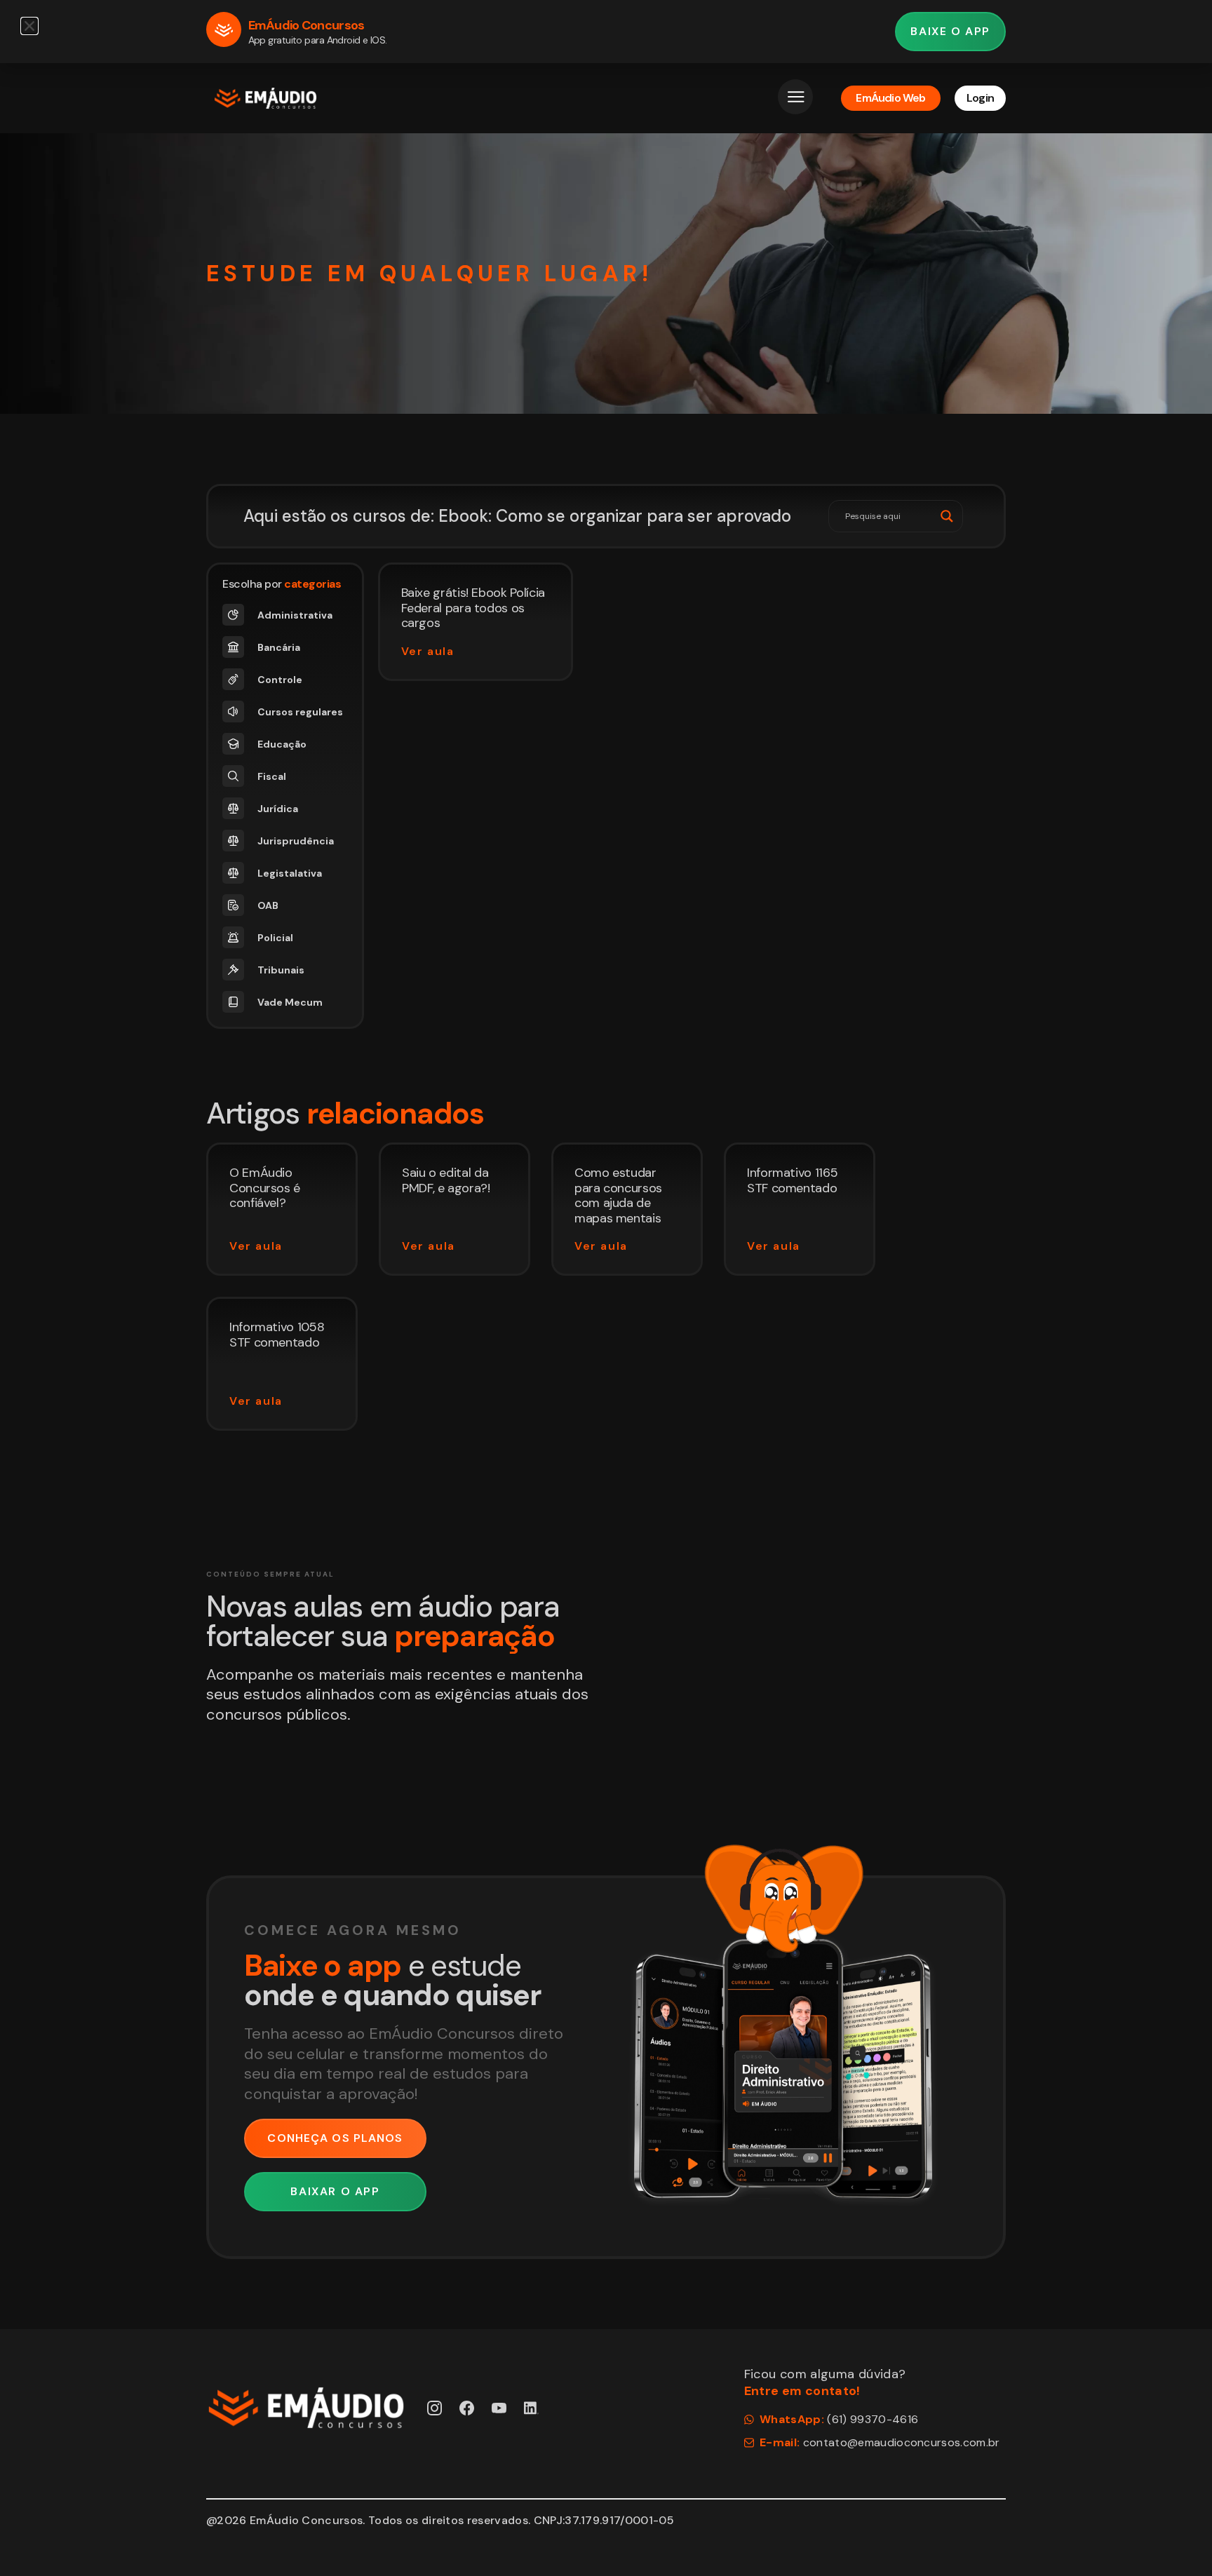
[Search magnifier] (947, 516)
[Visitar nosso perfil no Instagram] (435, 2408)
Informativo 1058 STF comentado (277, 1335)
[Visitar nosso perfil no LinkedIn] (531, 2408)
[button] (29, 26)
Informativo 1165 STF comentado (792, 1180)
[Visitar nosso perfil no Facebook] (467, 2408)
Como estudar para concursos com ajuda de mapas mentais (618, 1195)
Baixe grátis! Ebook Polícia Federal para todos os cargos (473, 608)
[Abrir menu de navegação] (795, 97)
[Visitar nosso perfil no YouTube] (499, 2408)
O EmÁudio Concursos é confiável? (265, 1188)
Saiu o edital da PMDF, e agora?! (446, 1180)
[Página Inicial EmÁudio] (265, 98)
